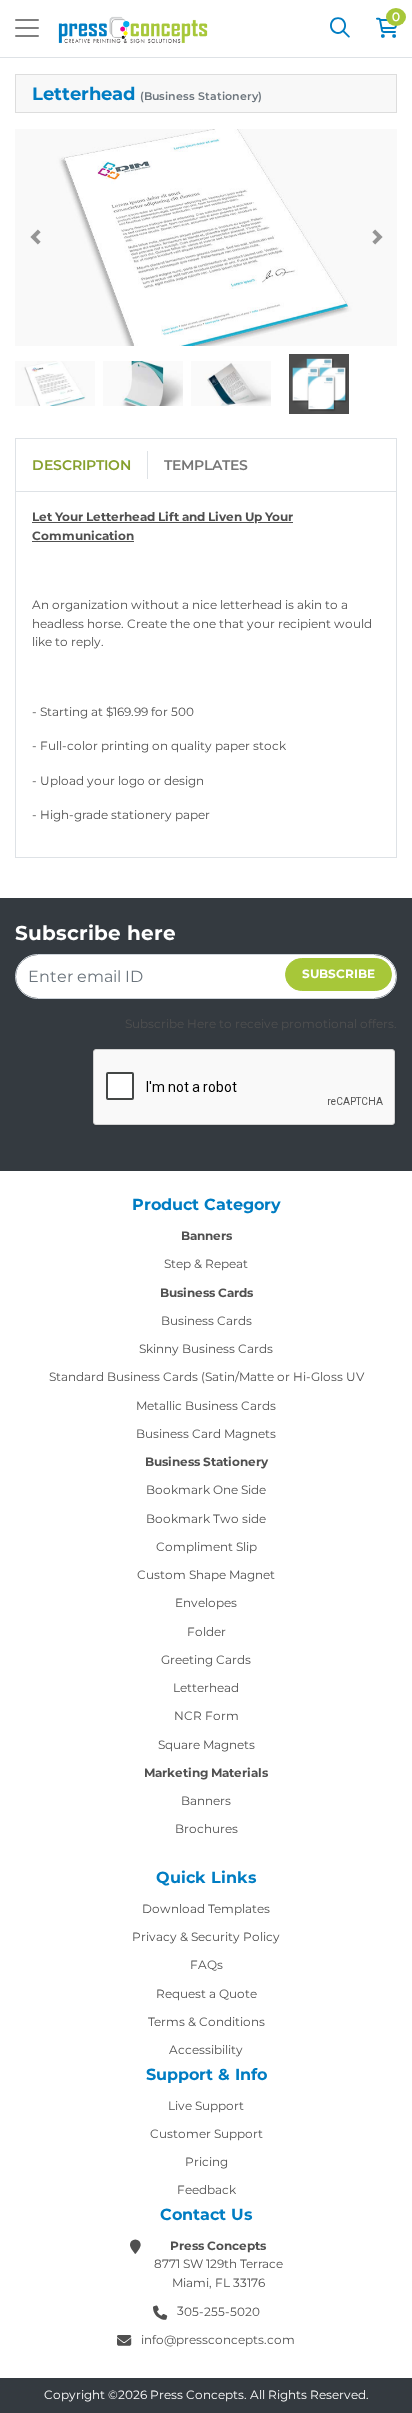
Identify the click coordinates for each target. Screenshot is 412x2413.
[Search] (340, 28)
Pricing (206, 2161)
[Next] (377, 237)
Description (81, 465)
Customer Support (206, 2133)
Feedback (206, 2189)
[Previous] (35, 237)
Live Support (206, 2105)
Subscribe (338, 973)
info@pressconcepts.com (218, 2339)
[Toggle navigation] (27, 28)
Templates (206, 465)
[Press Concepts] (133, 28)
